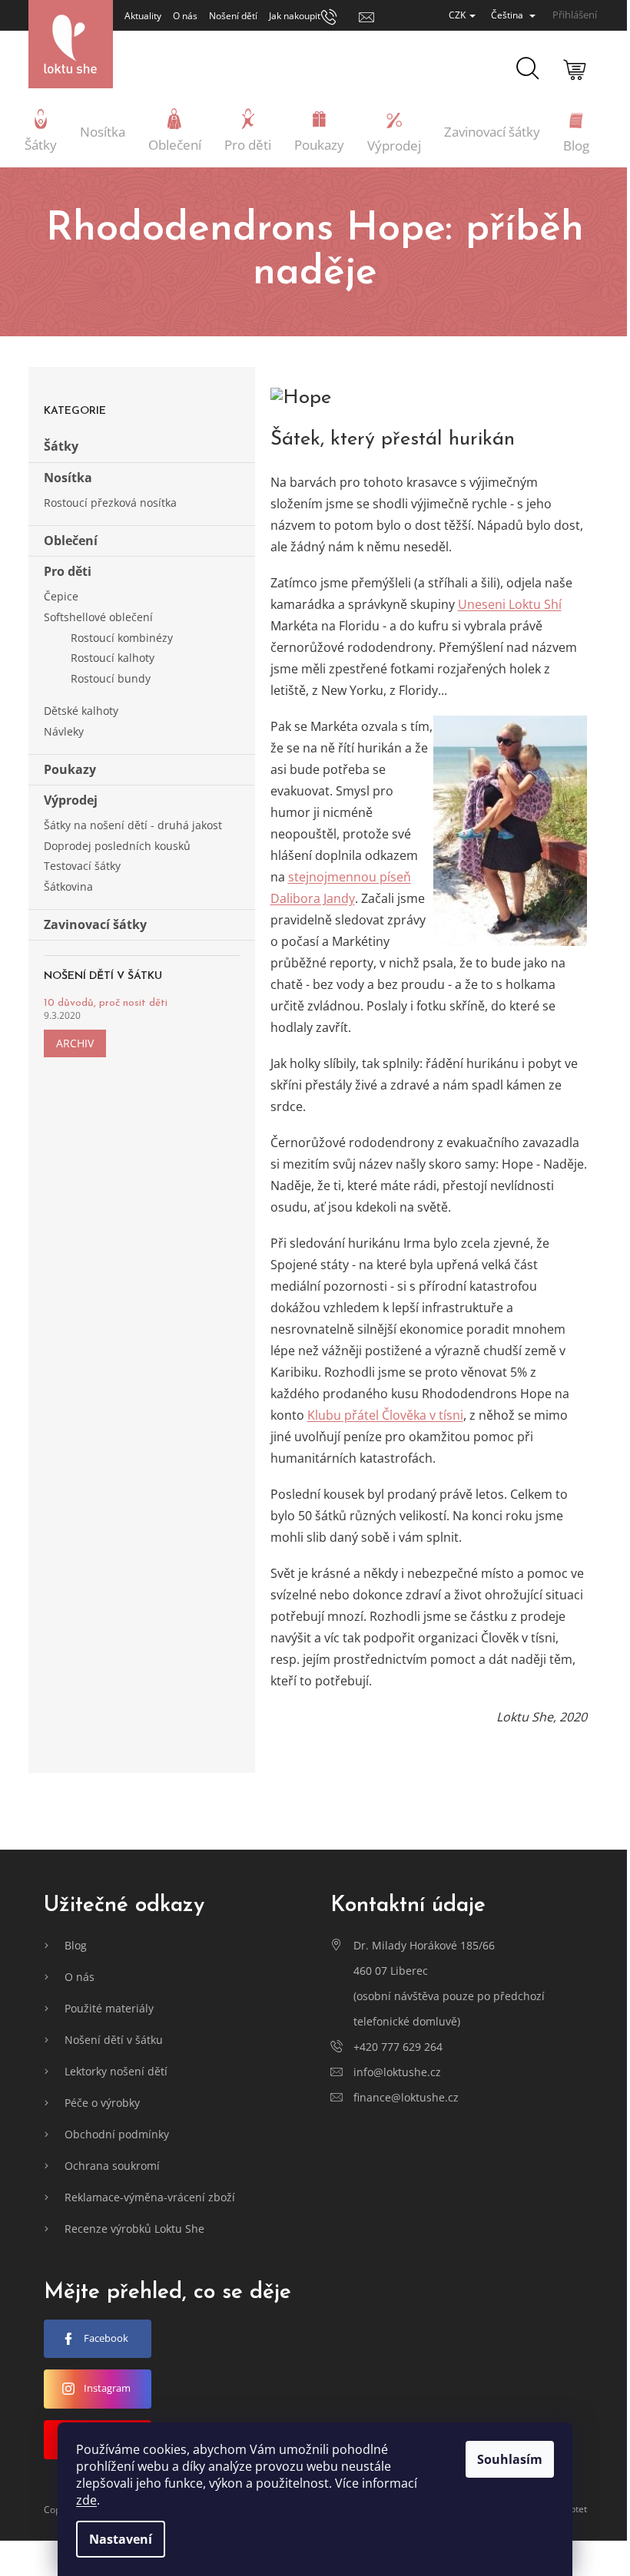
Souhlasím (510, 2459)
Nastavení (121, 2539)
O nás (185, 16)
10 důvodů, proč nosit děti (106, 1003)
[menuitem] (41, 132)
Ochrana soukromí (112, 2166)
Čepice (61, 596)
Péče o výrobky (102, 2103)
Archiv (75, 1043)
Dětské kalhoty (81, 711)
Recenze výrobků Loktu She (134, 2229)
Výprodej (71, 800)
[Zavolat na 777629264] (340, 16)
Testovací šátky (82, 866)
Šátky (61, 446)
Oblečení (71, 541)
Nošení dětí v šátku (114, 2040)
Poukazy (70, 769)
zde (86, 2500)
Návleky (64, 731)
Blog (76, 1945)
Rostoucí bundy (111, 678)
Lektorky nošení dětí (116, 2071)
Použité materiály (109, 2008)
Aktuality (143, 16)
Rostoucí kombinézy (122, 638)
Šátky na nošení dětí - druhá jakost (133, 825)
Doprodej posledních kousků (117, 846)
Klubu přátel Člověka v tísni (385, 1415)
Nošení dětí (233, 16)
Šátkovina (68, 886)
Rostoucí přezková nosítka (110, 503)
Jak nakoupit (295, 16)
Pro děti (68, 571)
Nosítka (68, 478)
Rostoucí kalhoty (113, 658)
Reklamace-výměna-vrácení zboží (150, 2197)
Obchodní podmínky (117, 2134)
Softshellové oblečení (98, 617)
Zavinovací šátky (95, 924)
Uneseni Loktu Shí (510, 604)
